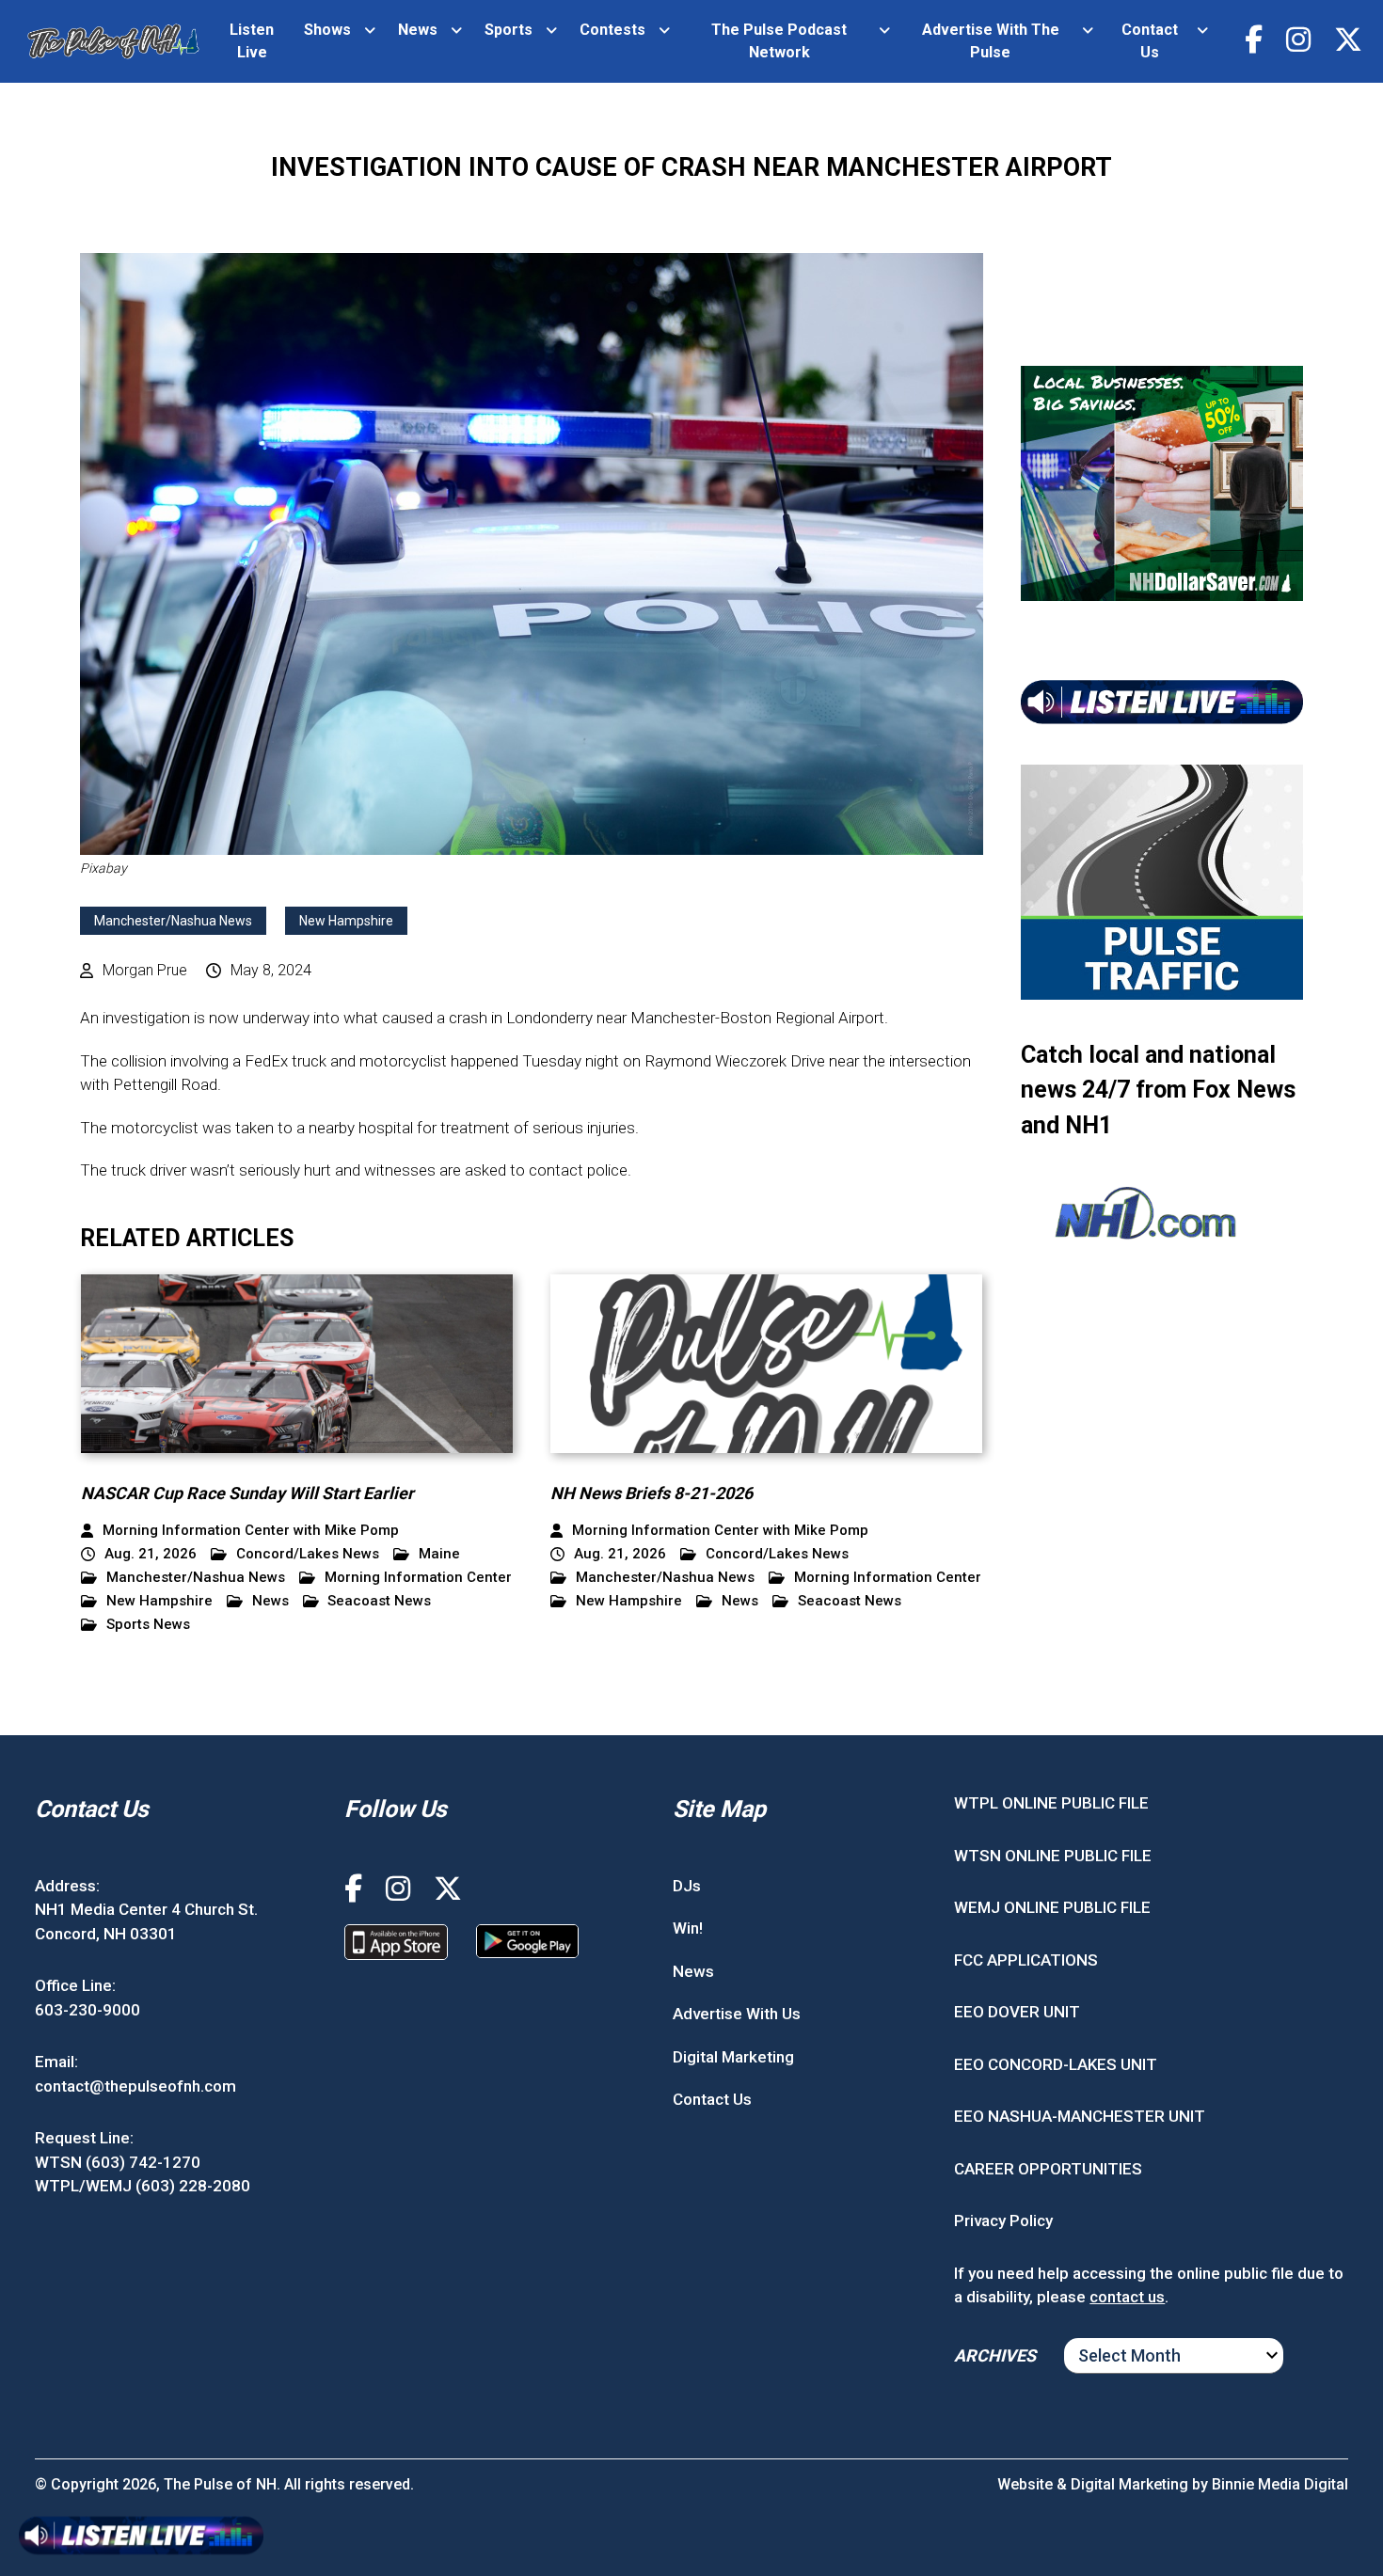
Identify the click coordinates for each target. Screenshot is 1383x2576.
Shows (327, 30)
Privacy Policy (1003, 2220)
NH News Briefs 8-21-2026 (652, 1493)
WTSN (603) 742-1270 (118, 2162)
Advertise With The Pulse (991, 41)
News (418, 30)
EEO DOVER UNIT (1017, 2012)
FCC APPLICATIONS (1026, 1960)
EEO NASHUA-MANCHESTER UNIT (1080, 2116)
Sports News (148, 1625)
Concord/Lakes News (308, 1554)
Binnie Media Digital (1280, 2484)
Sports (509, 30)
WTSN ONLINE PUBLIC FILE (1053, 1856)
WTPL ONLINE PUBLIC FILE (1051, 1803)
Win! (688, 1928)
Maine (439, 1554)
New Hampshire (346, 921)
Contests (612, 30)
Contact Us (1150, 41)
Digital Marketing (733, 2057)
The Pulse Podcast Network (779, 41)
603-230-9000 (87, 2010)
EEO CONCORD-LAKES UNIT (1056, 2064)
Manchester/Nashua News (173, 921)
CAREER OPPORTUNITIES (1048, 2169)
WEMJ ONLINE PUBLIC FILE (1052, 1907)
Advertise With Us (737, 2014)
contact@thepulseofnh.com (135, 2086)
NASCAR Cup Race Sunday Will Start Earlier (247, 1493)
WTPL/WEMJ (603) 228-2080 (143, 2186)
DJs (687, 1886)
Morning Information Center (418, 1578)
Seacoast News (379, 1601)
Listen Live (252, 41)
